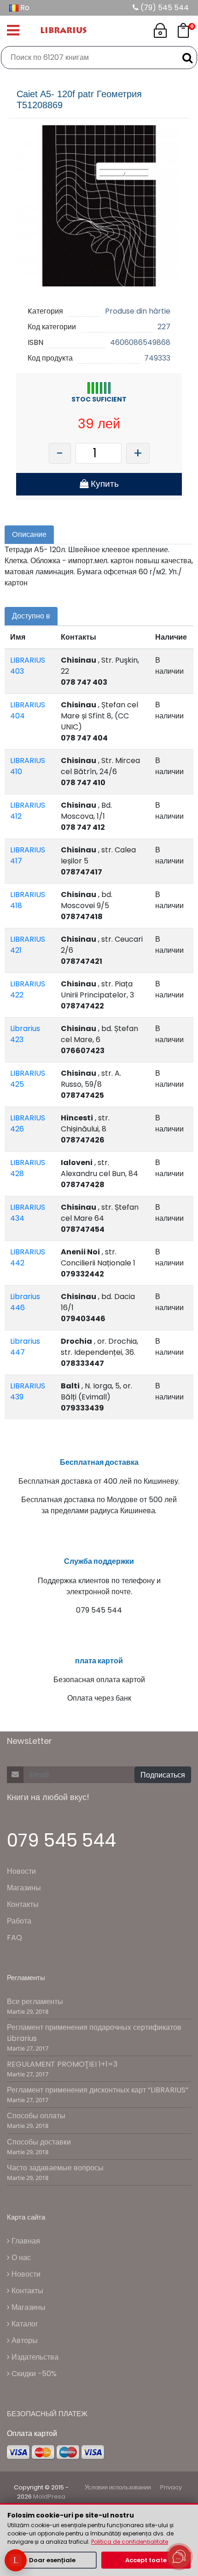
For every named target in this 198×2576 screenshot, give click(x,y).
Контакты (23, 1904)
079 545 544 (61, 1840)
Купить (104, 484)
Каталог (24, 2324)
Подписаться (163, 1775)
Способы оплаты (36, 2116)
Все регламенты (35, 2002)
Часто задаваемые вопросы (55, 2168)
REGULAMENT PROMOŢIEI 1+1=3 (62, 2064)
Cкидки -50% (33, 2374)
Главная (25, 2241)
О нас (20, 2258)
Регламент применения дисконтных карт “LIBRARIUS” (98, 2090)
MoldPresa (49, 2497)
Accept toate (146, 2560)
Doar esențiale (52, 2560)
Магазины (24, 1888)
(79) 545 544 (164, 8)
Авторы (24, 2340)
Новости (21, 1871)
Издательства (34, 2357)
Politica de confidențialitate (130, 2542)
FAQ (15, 1938)
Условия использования (118, 2487)
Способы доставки (39, 2142)
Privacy (171, 2487)
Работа (19, 1921)
